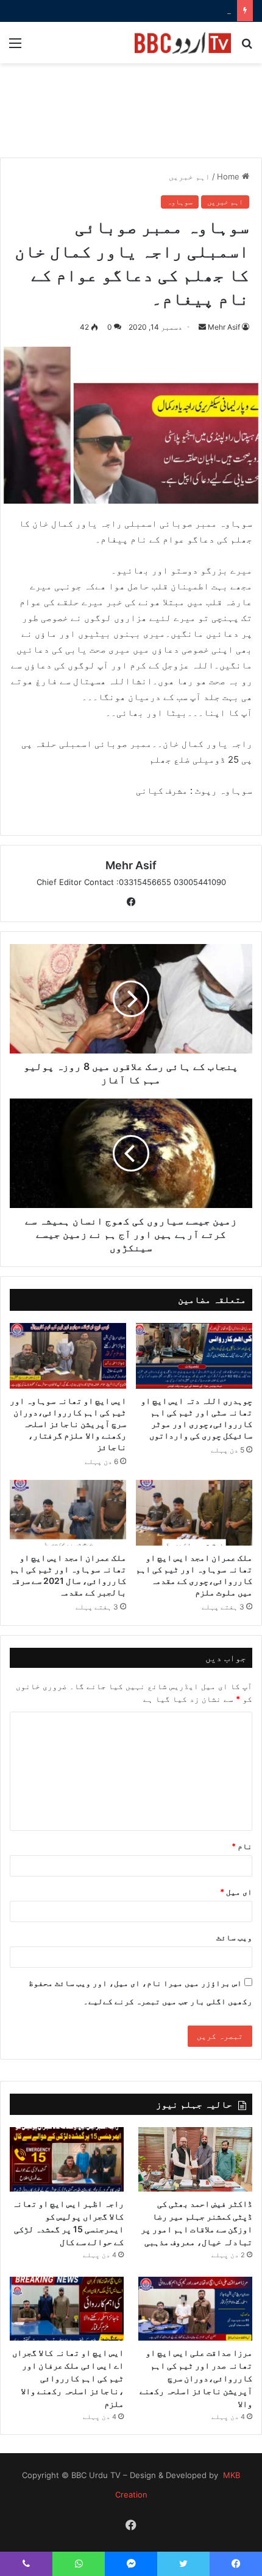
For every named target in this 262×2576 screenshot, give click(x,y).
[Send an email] (202, 327)
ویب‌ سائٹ (234, 1937)
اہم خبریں (189, 176)
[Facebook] (131, 902)
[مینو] (15, 47)
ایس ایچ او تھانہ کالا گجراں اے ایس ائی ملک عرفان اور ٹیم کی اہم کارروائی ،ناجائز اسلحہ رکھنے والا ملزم (68, 2378)
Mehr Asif (224, 327)
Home (229, 176)
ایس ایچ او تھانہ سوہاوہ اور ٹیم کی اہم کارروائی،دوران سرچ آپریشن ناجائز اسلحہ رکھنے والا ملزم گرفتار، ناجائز (68, 1424)
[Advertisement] (131, 117)
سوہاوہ (180, 202)
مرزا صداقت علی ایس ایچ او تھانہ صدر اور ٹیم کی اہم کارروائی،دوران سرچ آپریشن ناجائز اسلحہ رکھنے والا (196, 2378)
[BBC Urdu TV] (183, 43)
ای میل (236, 1892)
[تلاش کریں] (247, 47)
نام (242, 1846)
